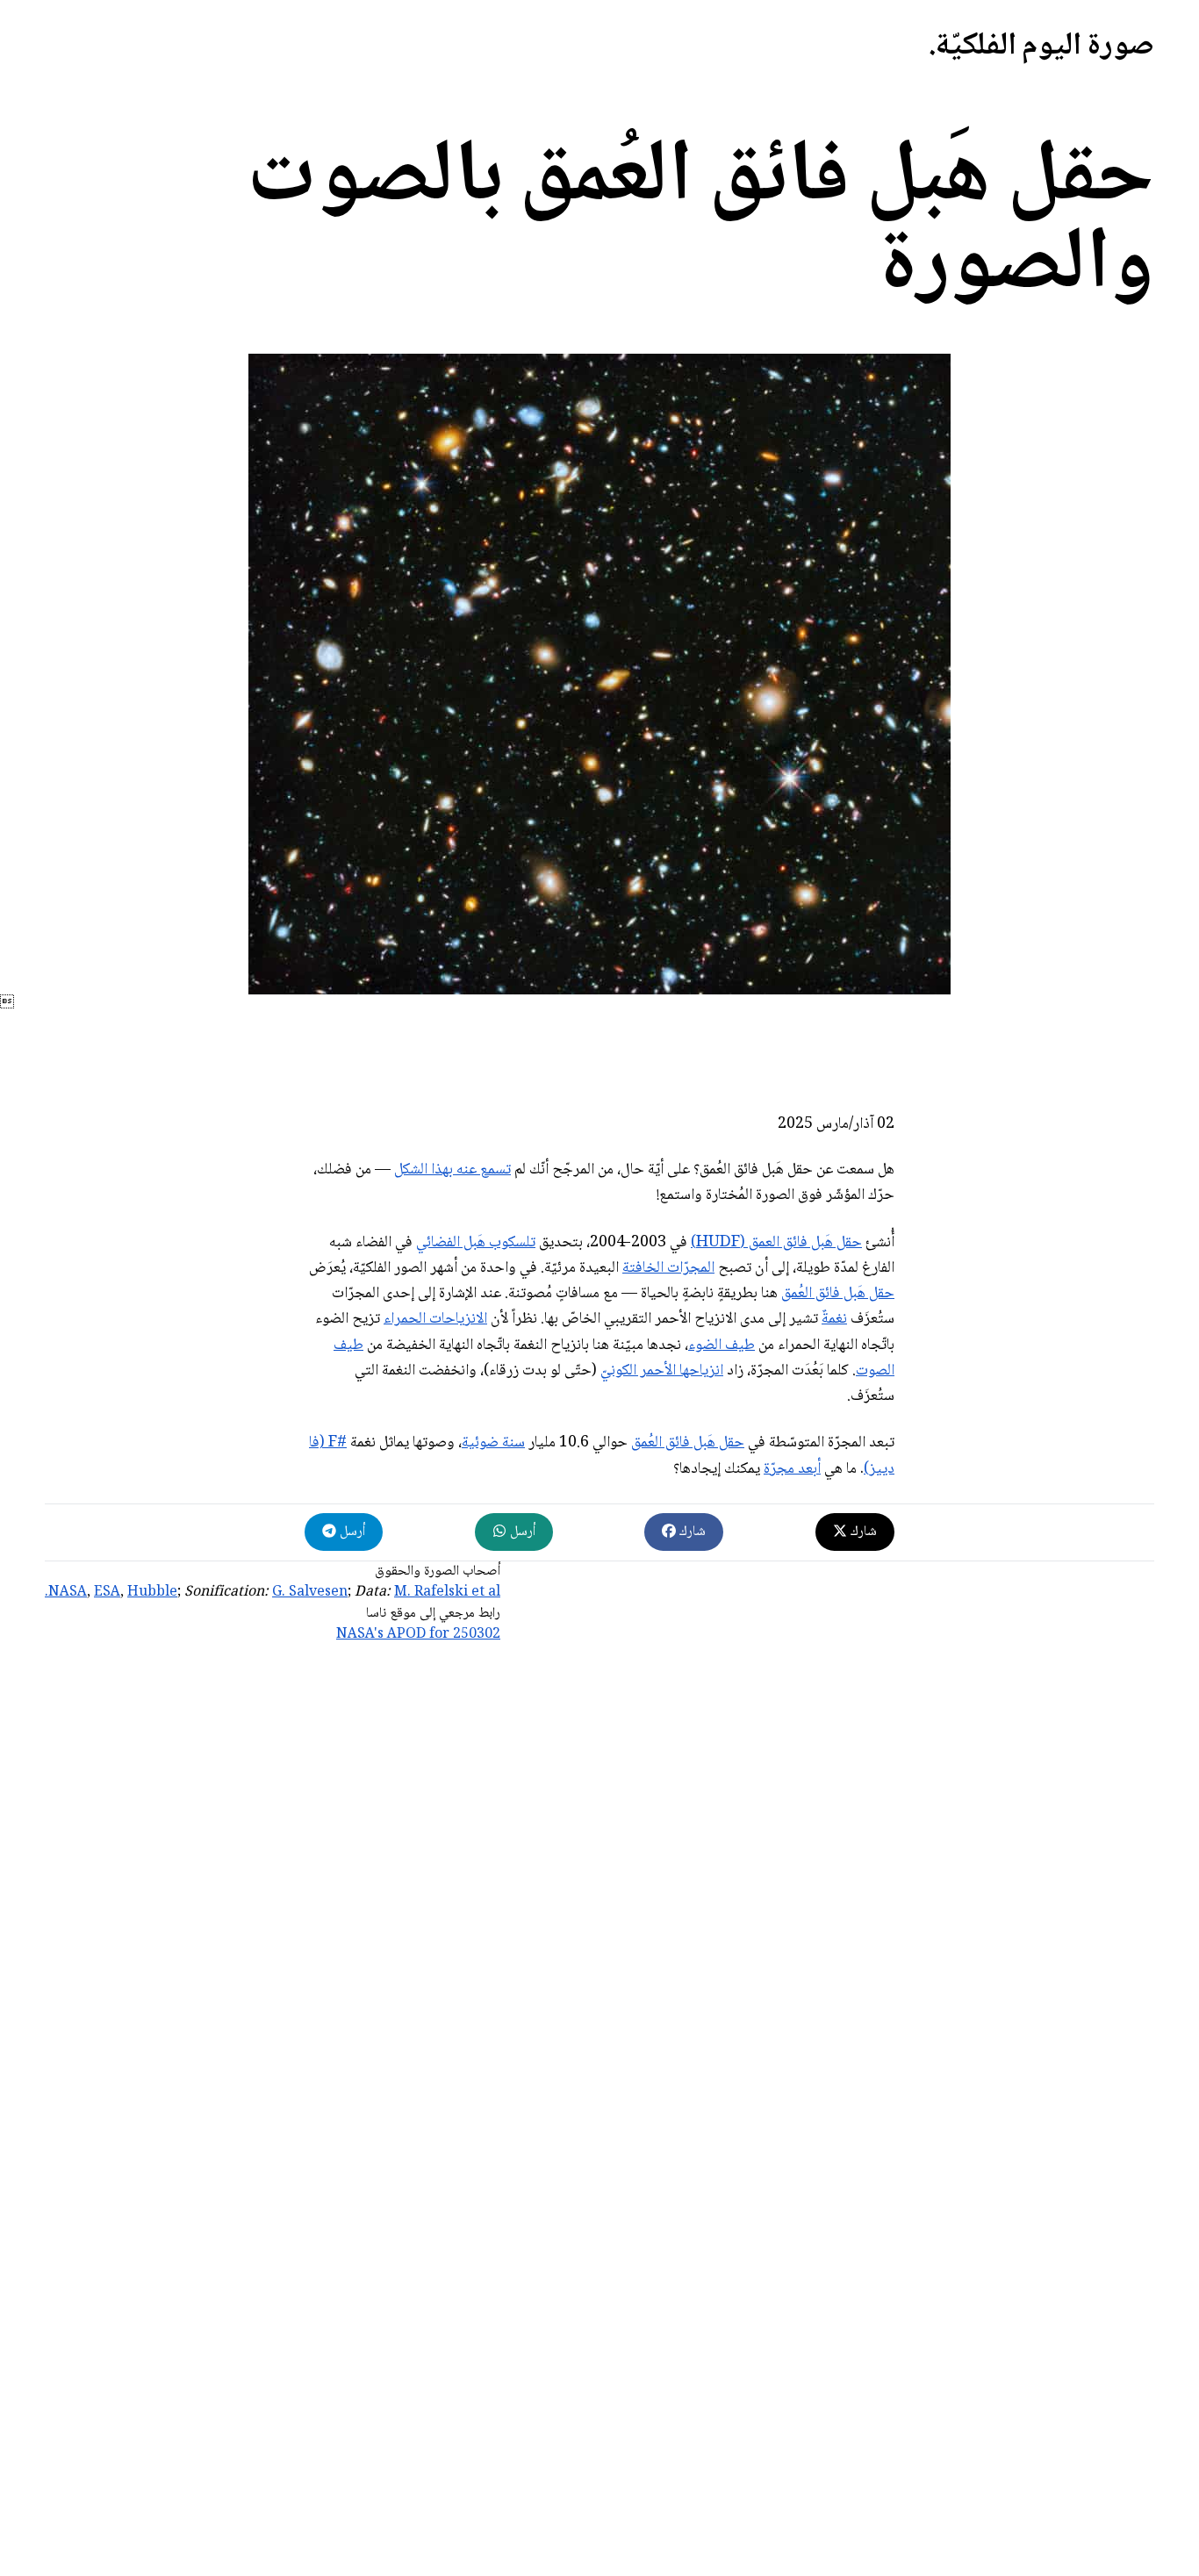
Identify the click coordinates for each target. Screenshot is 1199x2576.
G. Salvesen (310, 1593)
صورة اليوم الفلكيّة (1045, 47)
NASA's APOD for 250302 (418, 1635)
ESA (107, 1593)
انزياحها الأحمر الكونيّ (662, 1371)
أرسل (521, 1532)
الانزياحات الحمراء (435, 1319)
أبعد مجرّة (792, 1469)
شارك (862, 1532)
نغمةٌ (834, 1319)
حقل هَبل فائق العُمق (838, 1294)
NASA (68, 1593)
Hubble (152, 1593)
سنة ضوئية (493, 1443)
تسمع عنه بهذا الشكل (452, 1170)
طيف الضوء (722, 1345)
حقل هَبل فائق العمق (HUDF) (776, 1243)
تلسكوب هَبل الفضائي (476, 1243)
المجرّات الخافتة (668, 1268)
